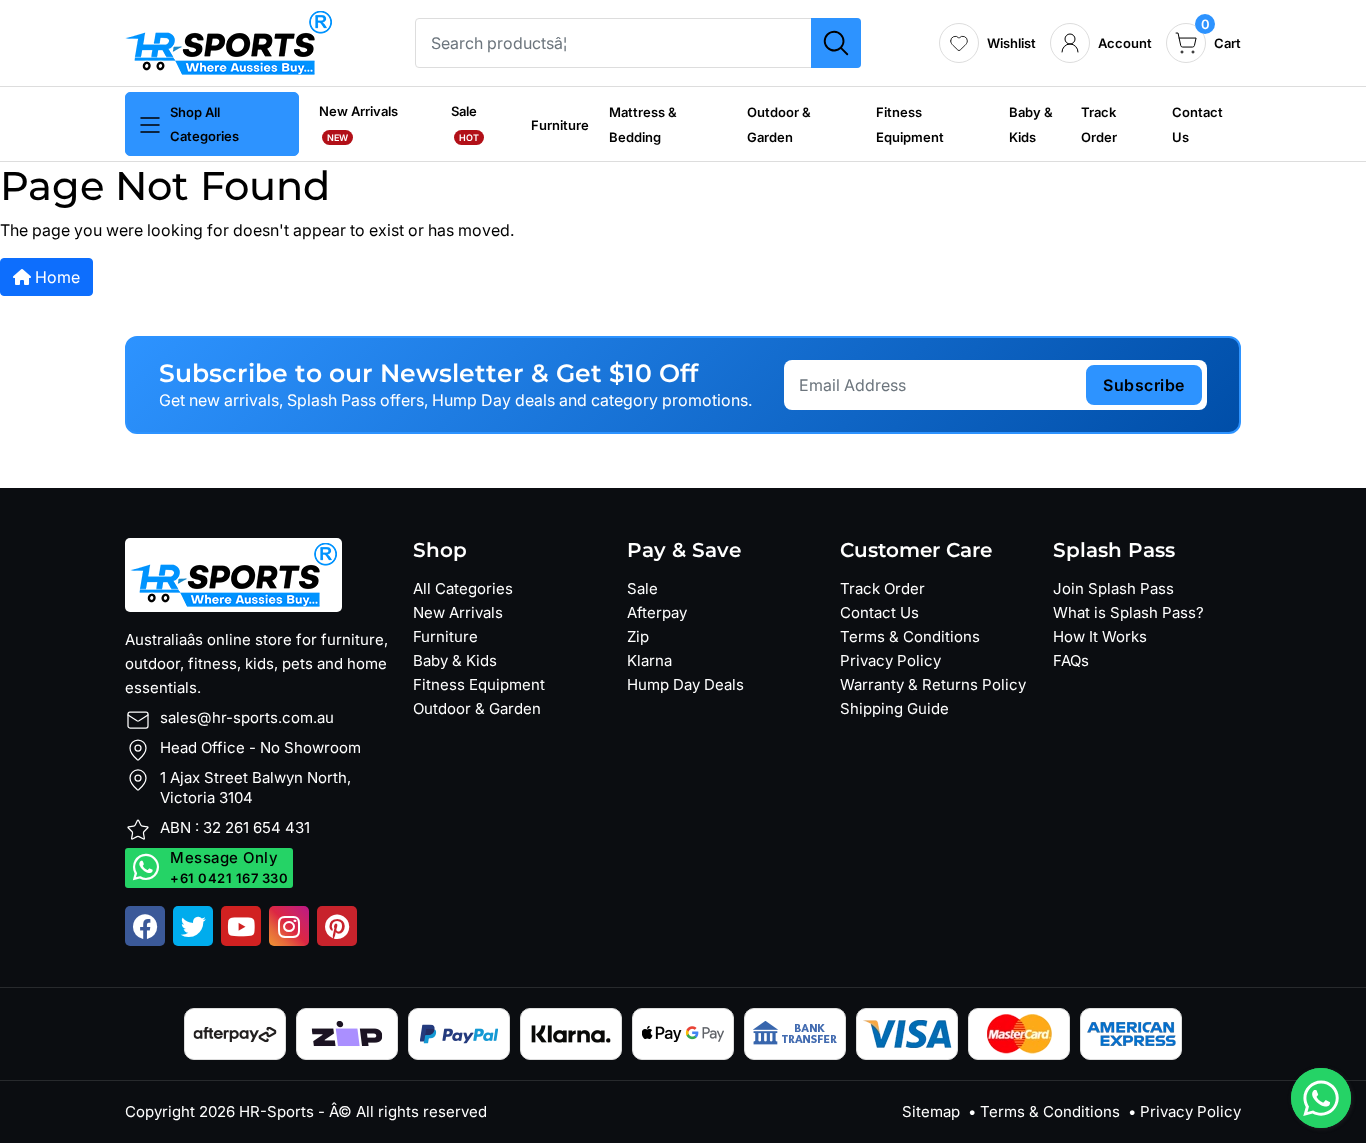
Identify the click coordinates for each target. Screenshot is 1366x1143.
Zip (638, 636)
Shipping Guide (894, 708)
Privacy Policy (890, 660)
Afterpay (657, 612)
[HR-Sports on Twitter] (193, 926)
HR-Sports (276, 1111)
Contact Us (879, 612)
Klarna (649, 660)
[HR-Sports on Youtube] (241, 926)
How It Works (1100, 636)
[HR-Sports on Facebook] (145, 926)
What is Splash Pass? (1128, 612)
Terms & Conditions (910, 636)
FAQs (1071, 660)
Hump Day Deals (685, 684)
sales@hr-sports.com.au (247, 717)
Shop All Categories (204, 124)
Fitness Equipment (479, 684)
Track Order (882, 588)
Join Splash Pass (1113, 588)
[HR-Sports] (228, 41)
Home (55, 277)
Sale (642, 588)
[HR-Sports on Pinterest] (337, 926)
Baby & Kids (455, 660)
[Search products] (836, 43)
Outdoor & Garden (477, 708)
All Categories (463, 588)
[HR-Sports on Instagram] (289, 926)
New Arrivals (458, 612)
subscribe (1144, 385)
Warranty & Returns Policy (933, 684)
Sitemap (931, 1111)
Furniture (560, 125)
